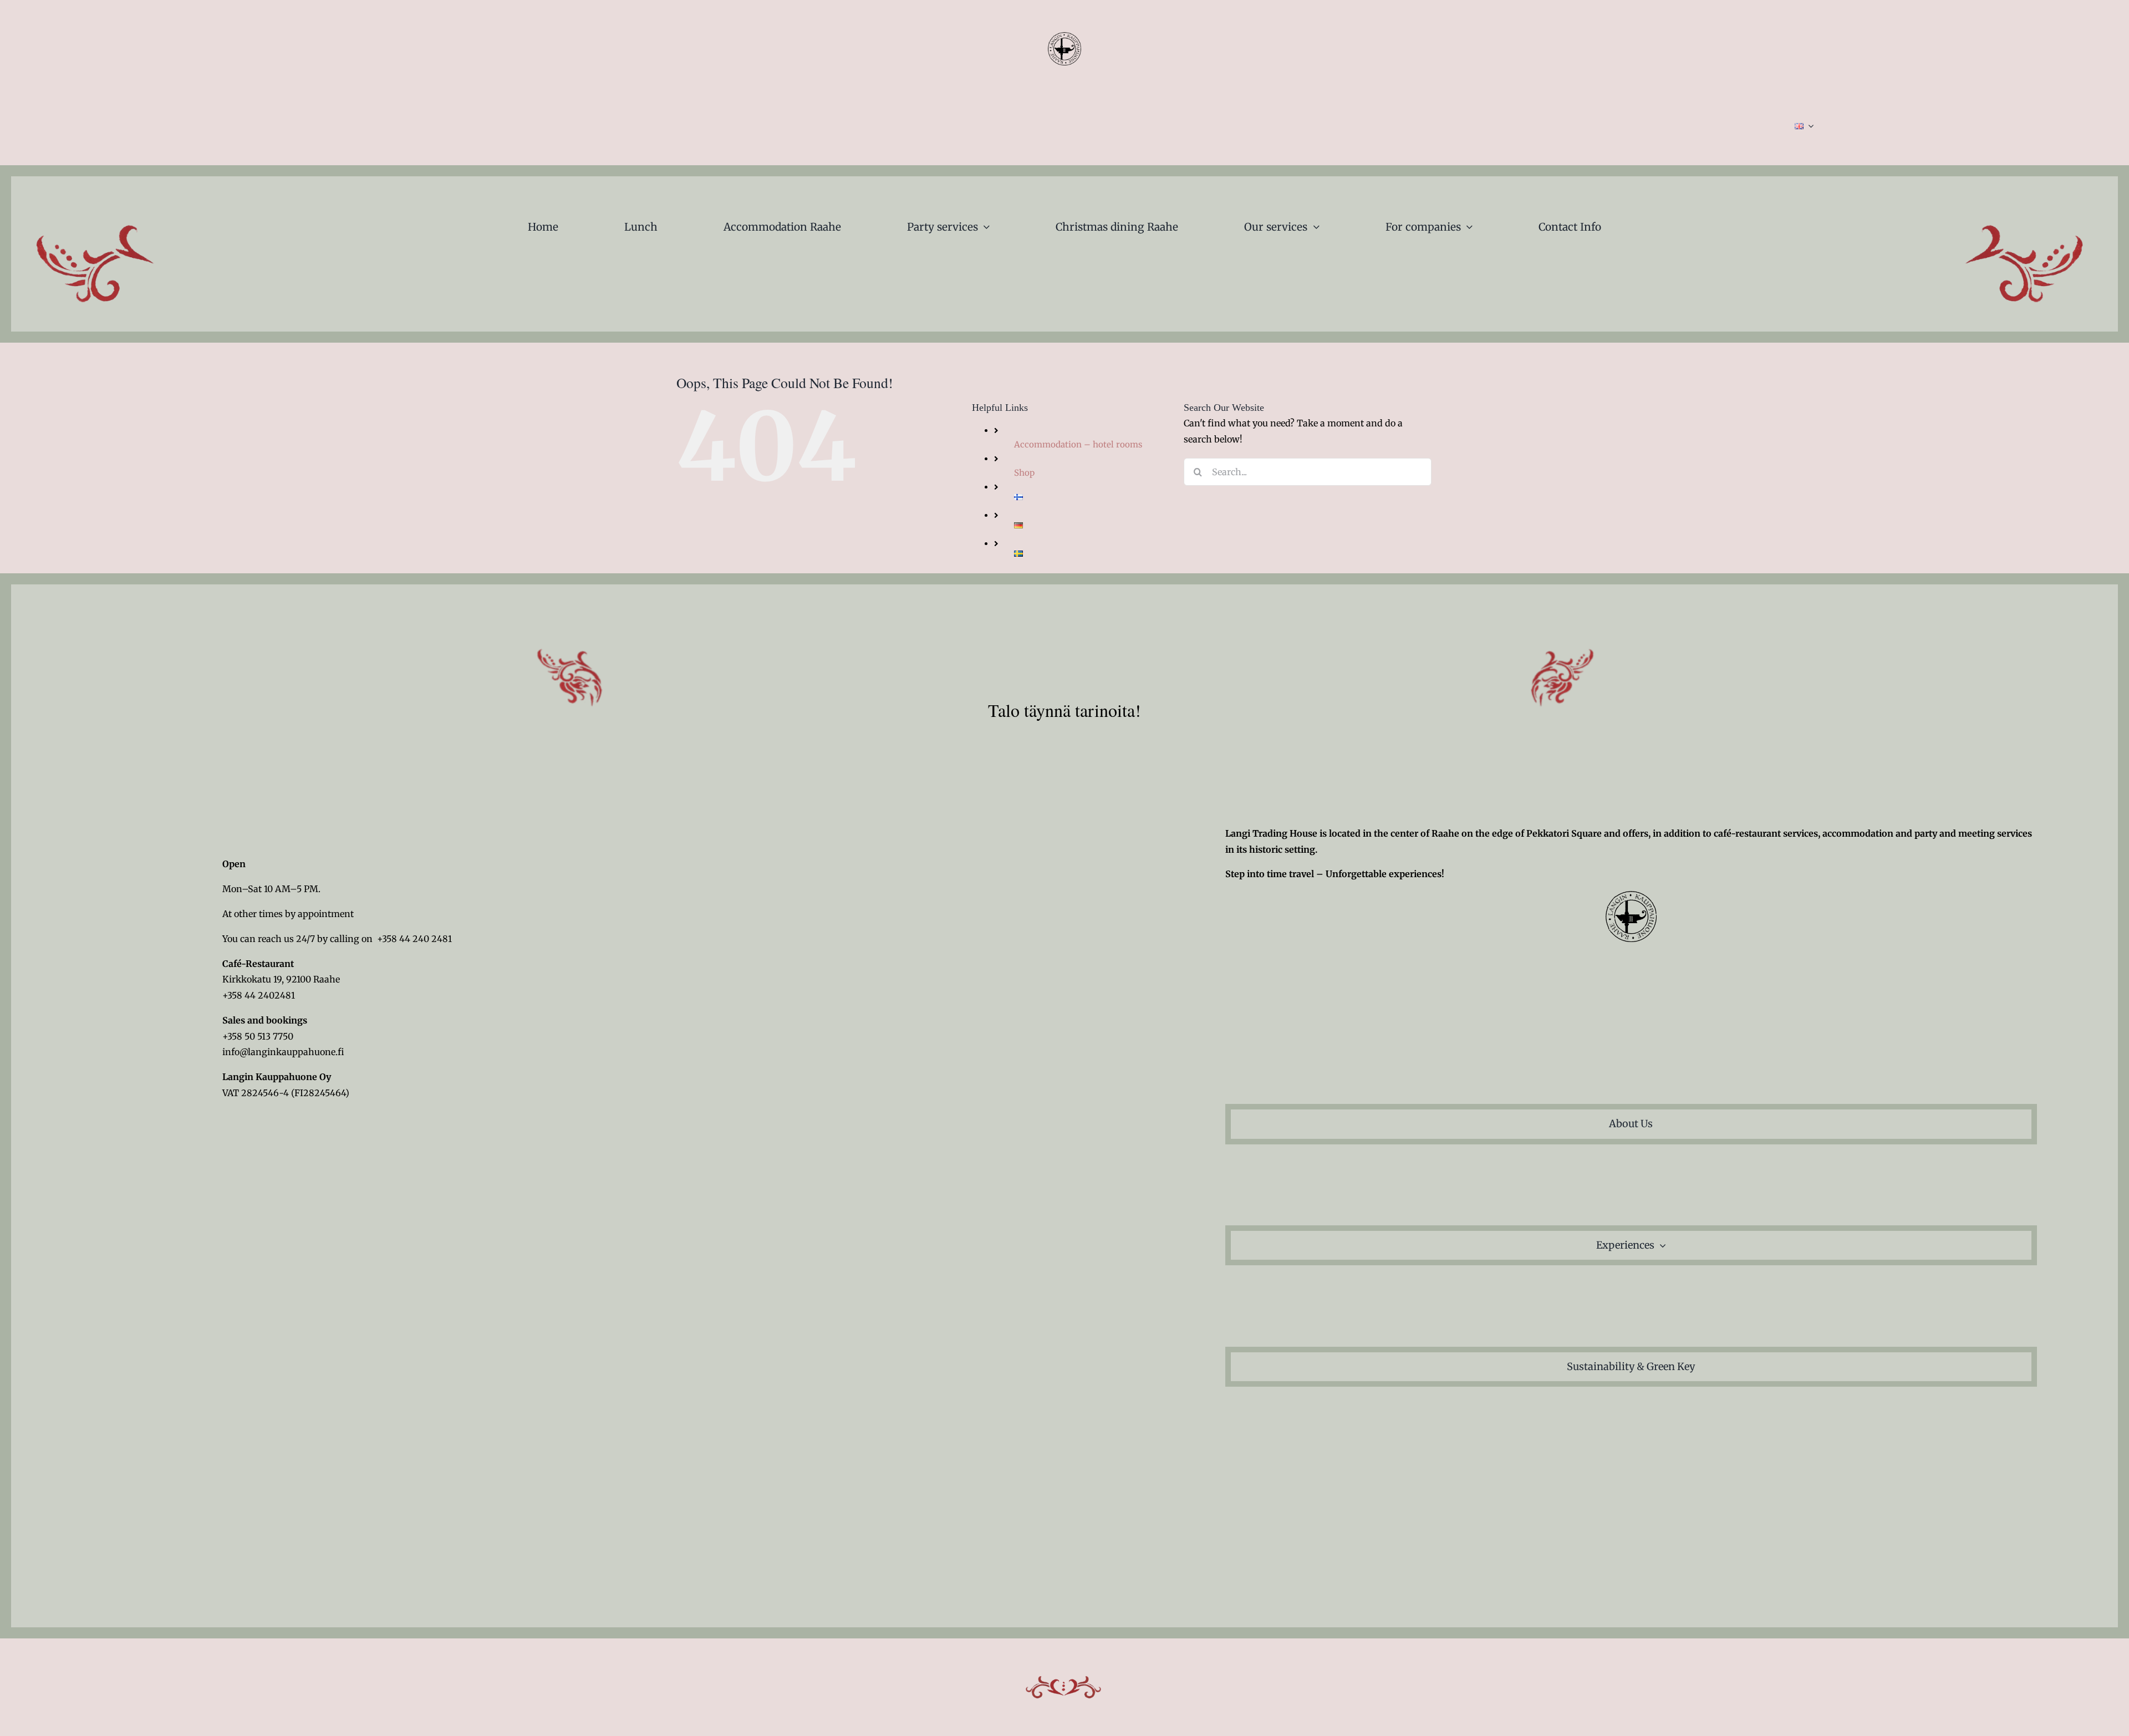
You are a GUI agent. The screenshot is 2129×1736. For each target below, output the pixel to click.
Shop (1024, 473)
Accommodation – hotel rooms (1078, 444)
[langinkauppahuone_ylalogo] (1064, 37)
